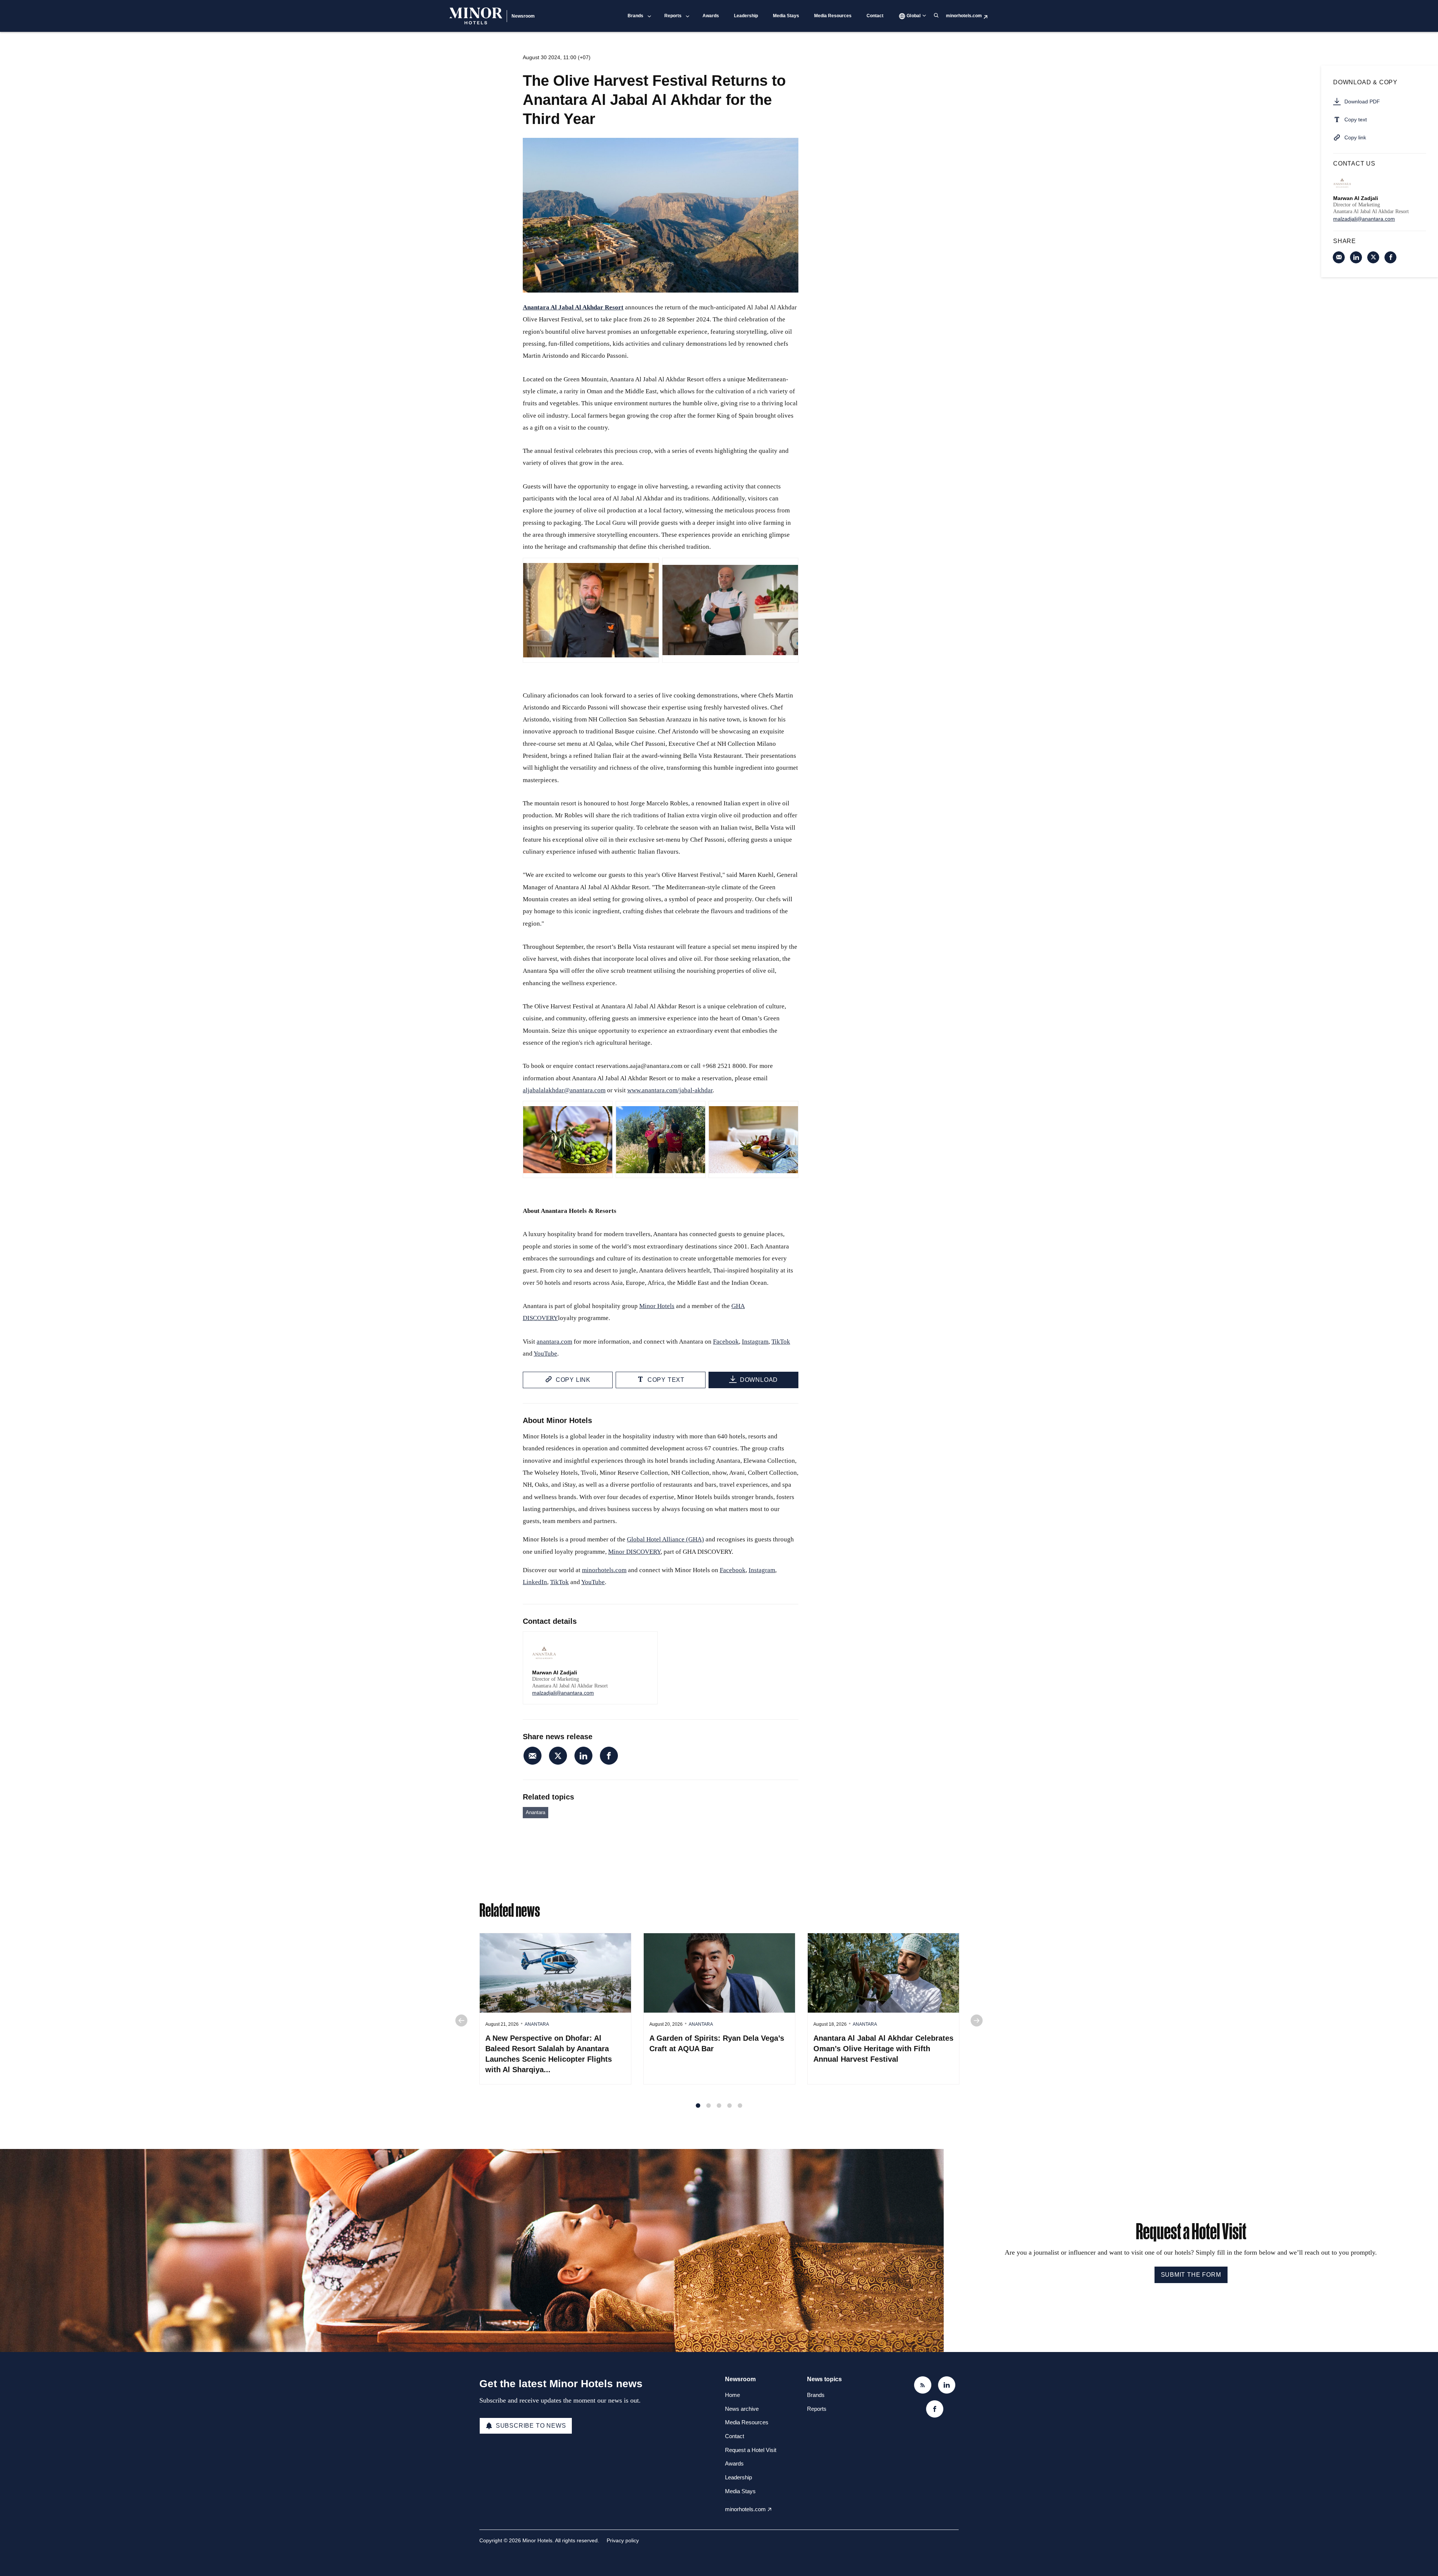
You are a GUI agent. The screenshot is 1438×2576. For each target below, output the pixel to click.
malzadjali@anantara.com (563, 1693)
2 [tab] (709, 2106)
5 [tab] (740, 2106)
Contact (875, 16)
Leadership (746, 16)
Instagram (755, 1342)
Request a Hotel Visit (751, 2450)
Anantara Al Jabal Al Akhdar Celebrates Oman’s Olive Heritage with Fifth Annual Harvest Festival (883, 2049)
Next (977, 2020)
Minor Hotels (657, 1306)
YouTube (545, 1354)
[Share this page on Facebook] (609, 1756)
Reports (673, 16)
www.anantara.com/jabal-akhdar (670, 1090)
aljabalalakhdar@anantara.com (564, 1090)
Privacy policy (623, 2540)
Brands (635, 16)
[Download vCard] (644, 1644)
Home (732, 2395)
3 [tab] (719, 2106)
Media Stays (786, 16)
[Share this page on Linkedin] (583, 1756)
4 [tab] (729, 2106)
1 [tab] (698, 2106)
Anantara (536, 1812)
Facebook (726, 1342)
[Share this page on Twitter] (558, 1756)
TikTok (781, 1342)
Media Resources (833, 16)
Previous (461, 2020)
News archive (742, 2409)
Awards (711, 16)
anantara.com (554, 1342)
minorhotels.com (964, 16)
